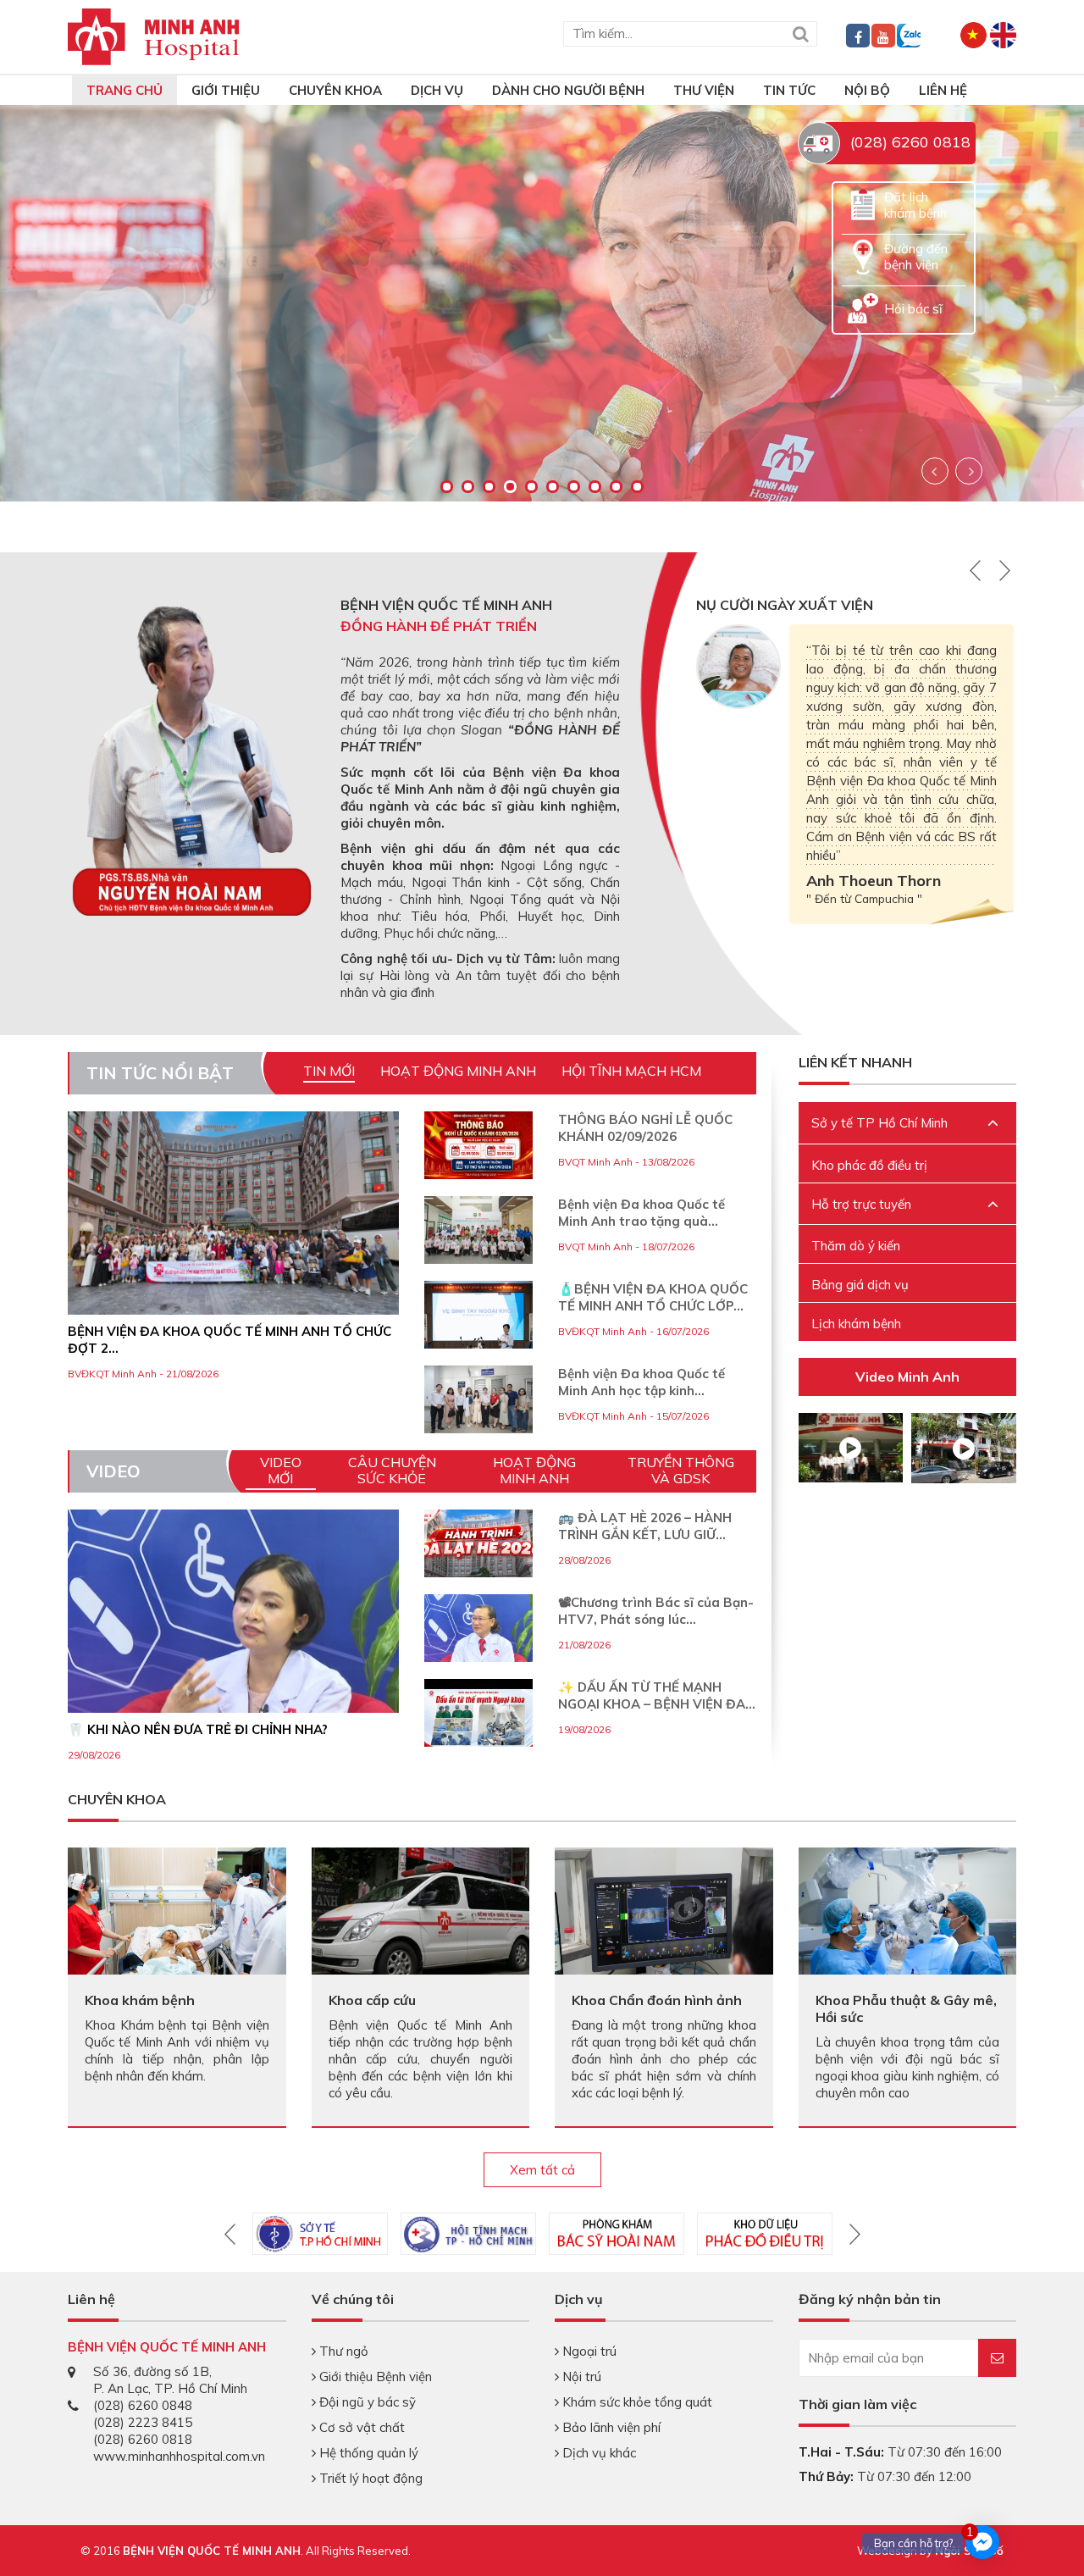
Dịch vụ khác (597, 2453)
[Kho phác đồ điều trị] (765, 2234)
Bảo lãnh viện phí (610, 2427)
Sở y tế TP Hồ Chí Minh (879, 1123)
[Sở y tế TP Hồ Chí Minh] (320, 2234)
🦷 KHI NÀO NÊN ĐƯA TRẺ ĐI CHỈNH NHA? (198, 1729)
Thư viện (704, 90)
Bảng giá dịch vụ (860, 1285)
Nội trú (580, 2377)
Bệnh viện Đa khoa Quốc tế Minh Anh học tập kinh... (642, 1382)
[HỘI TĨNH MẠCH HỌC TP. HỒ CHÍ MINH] (468, 2234)
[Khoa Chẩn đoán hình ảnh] (664, 1910)
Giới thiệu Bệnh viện (374, 2377)
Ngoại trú (588, 2351)
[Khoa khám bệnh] (177, 1910)
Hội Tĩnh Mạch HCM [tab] (631, 1071)
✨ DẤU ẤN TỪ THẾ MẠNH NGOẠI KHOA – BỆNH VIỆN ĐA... (657, 1695)
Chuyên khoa (335, 90)
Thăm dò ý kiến (856, 1246)
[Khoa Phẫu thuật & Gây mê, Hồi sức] (908, 1919)
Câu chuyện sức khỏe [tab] (392, 1470)
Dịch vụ (437, 90)
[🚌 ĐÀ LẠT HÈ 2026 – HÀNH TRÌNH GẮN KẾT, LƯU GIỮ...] (478, 1564)
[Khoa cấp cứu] (421, 1912)
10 (637, 487)
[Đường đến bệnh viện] (863, 255)
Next (969, 471)
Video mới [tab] (281, 1470)
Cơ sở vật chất (360, 2427)
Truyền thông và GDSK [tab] (681, 1470)
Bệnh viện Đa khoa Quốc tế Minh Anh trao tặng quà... (642, 1213)
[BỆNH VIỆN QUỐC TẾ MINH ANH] (154, 35)
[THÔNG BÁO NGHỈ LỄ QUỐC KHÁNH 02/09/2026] (478, 1145)
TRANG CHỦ (124, 90)
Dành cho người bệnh (568, 90)
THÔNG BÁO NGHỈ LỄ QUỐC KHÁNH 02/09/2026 (645, 1128)
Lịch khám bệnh (856, 1324)
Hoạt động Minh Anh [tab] (458, 1071)
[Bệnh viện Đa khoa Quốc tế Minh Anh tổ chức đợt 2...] (233, 1213)
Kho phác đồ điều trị (869, 1165)
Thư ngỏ (342, 2351)
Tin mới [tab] (329, 1071)
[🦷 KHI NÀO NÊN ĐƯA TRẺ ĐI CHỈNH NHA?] (233, 1675)
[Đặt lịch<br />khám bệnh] (863, 204)
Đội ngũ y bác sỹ (366, 2402)
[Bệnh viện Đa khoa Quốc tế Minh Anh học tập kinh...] (478, 1399)
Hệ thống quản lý (367, 2453)
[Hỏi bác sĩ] (863, 307)
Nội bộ (867, 90)
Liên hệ (943, 90)
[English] (1003, 33)
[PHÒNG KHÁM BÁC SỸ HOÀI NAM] (617, 2234)
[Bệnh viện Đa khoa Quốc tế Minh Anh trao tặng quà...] (478, 1230)
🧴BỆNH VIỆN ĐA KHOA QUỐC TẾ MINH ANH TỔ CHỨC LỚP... (653, 1297)
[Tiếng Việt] (973, 33)
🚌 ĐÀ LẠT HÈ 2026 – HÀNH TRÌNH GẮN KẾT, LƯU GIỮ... (645, 1526)
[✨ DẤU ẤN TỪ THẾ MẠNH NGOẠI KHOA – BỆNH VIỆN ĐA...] (478, 1720)
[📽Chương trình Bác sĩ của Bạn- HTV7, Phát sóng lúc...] (478, 1648)
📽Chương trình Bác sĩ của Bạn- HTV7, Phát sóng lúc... (656, 1611)
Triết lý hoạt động (369, 2478)
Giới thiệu (226, 90)
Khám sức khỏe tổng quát (636, 2402)
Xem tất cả (542, 2170)
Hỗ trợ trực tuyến (861, 1204)
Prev (935, 471)
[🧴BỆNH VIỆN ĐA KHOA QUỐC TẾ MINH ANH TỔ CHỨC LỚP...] (478, 1315)
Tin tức (789, 90)
